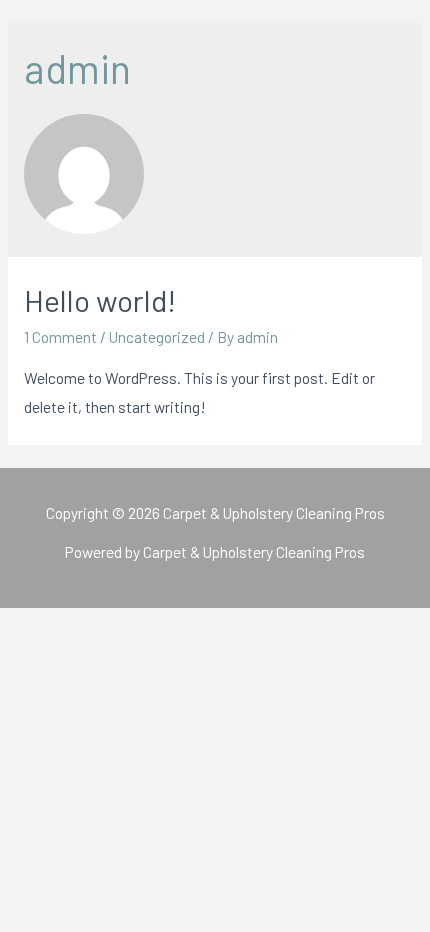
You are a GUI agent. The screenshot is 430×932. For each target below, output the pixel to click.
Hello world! (100, 300)
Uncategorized (157, 336)
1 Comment (60, 336)
